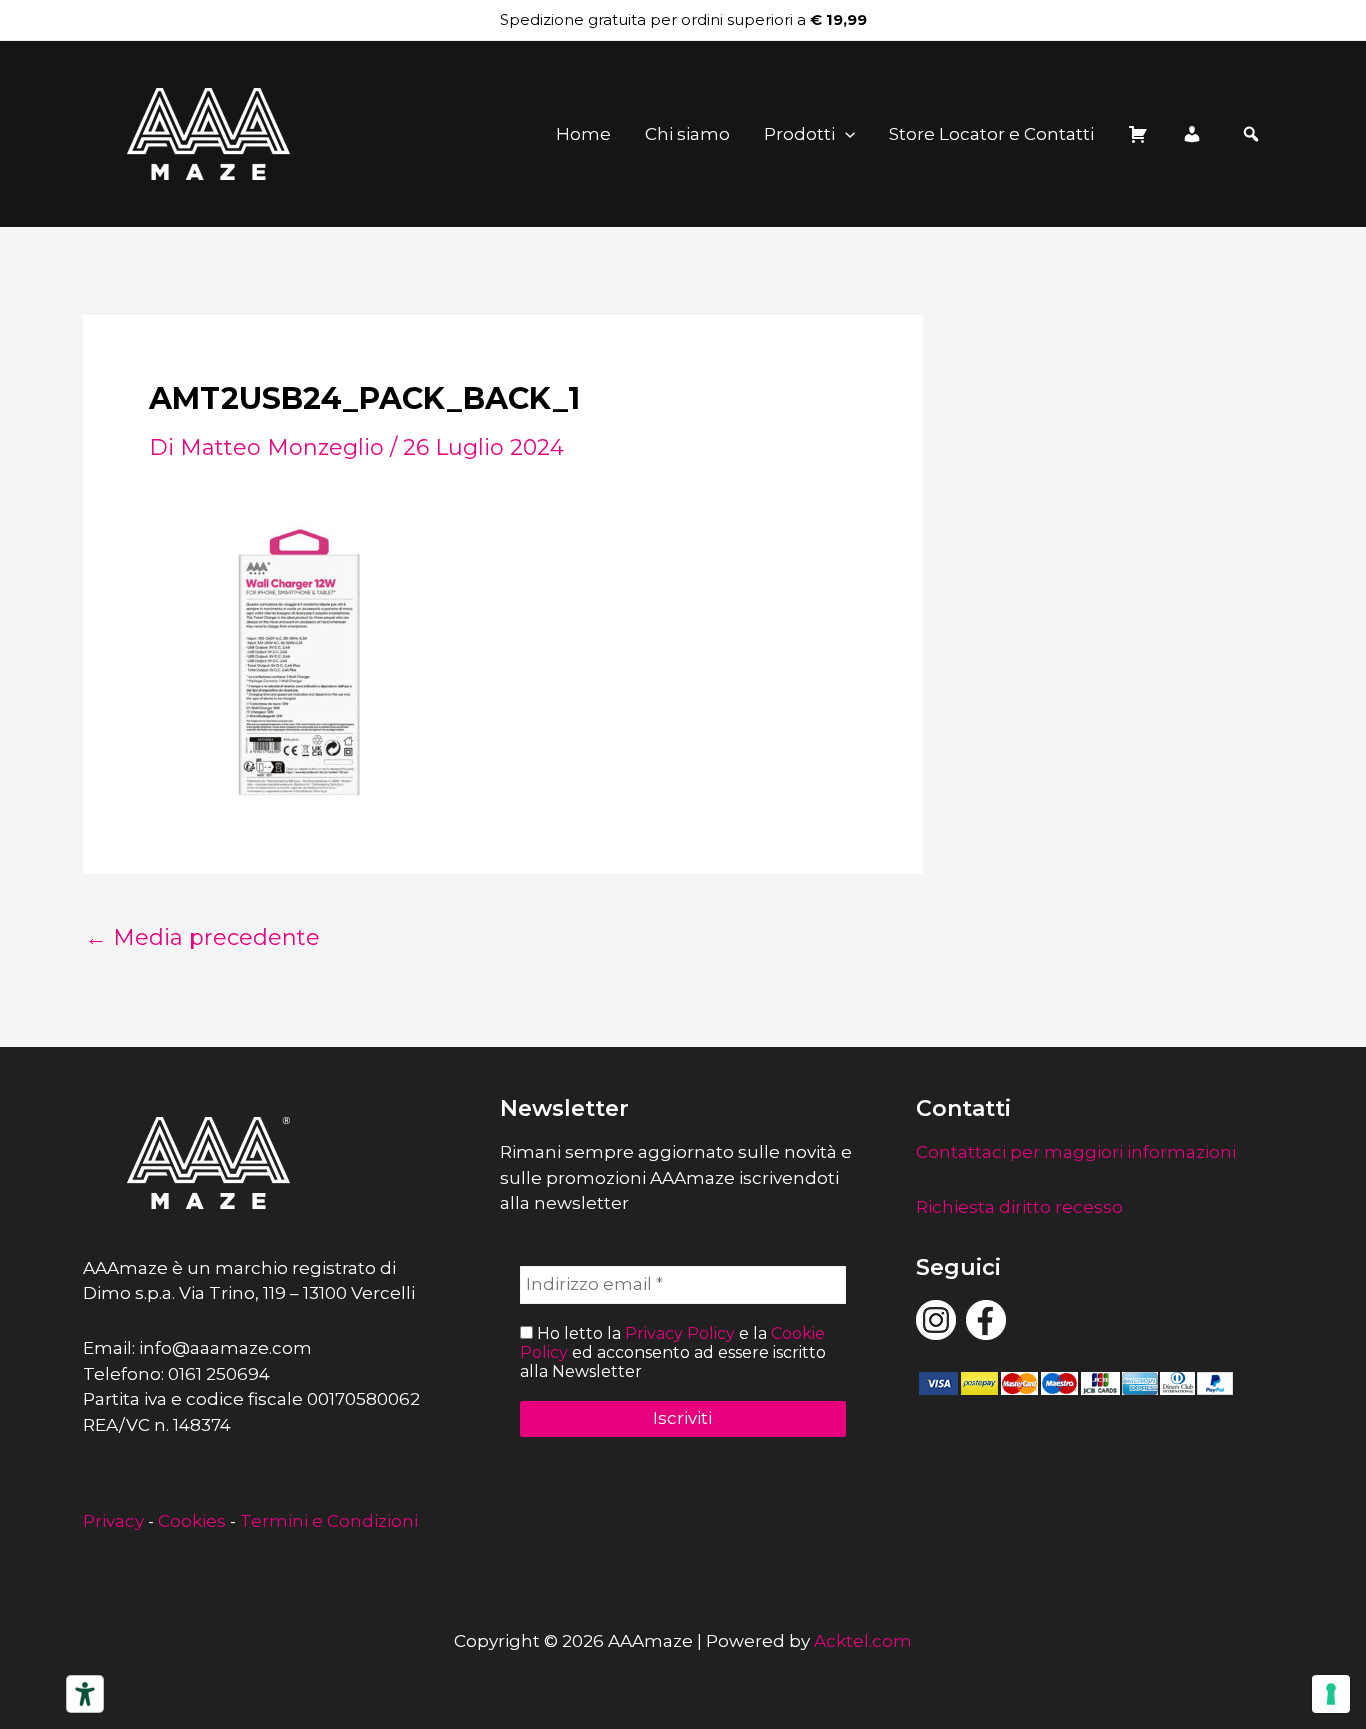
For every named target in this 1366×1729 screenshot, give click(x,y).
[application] (845, 134)
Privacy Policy (680, 1333)
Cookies (192, 1521)
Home (583, 134)
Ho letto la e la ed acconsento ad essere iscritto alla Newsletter (673, 1352)
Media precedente (202, 938)
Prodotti (799, 134)
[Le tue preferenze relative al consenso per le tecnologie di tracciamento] (1331, 1694)
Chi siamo (687, 134)
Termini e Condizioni (329, 1521)
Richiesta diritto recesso (1019, 1207)
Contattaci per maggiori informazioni (1076, 1152)
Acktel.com (863, 1641)
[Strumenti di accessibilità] (85, 1694)
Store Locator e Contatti (991, 134)
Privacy (113, 1521)
